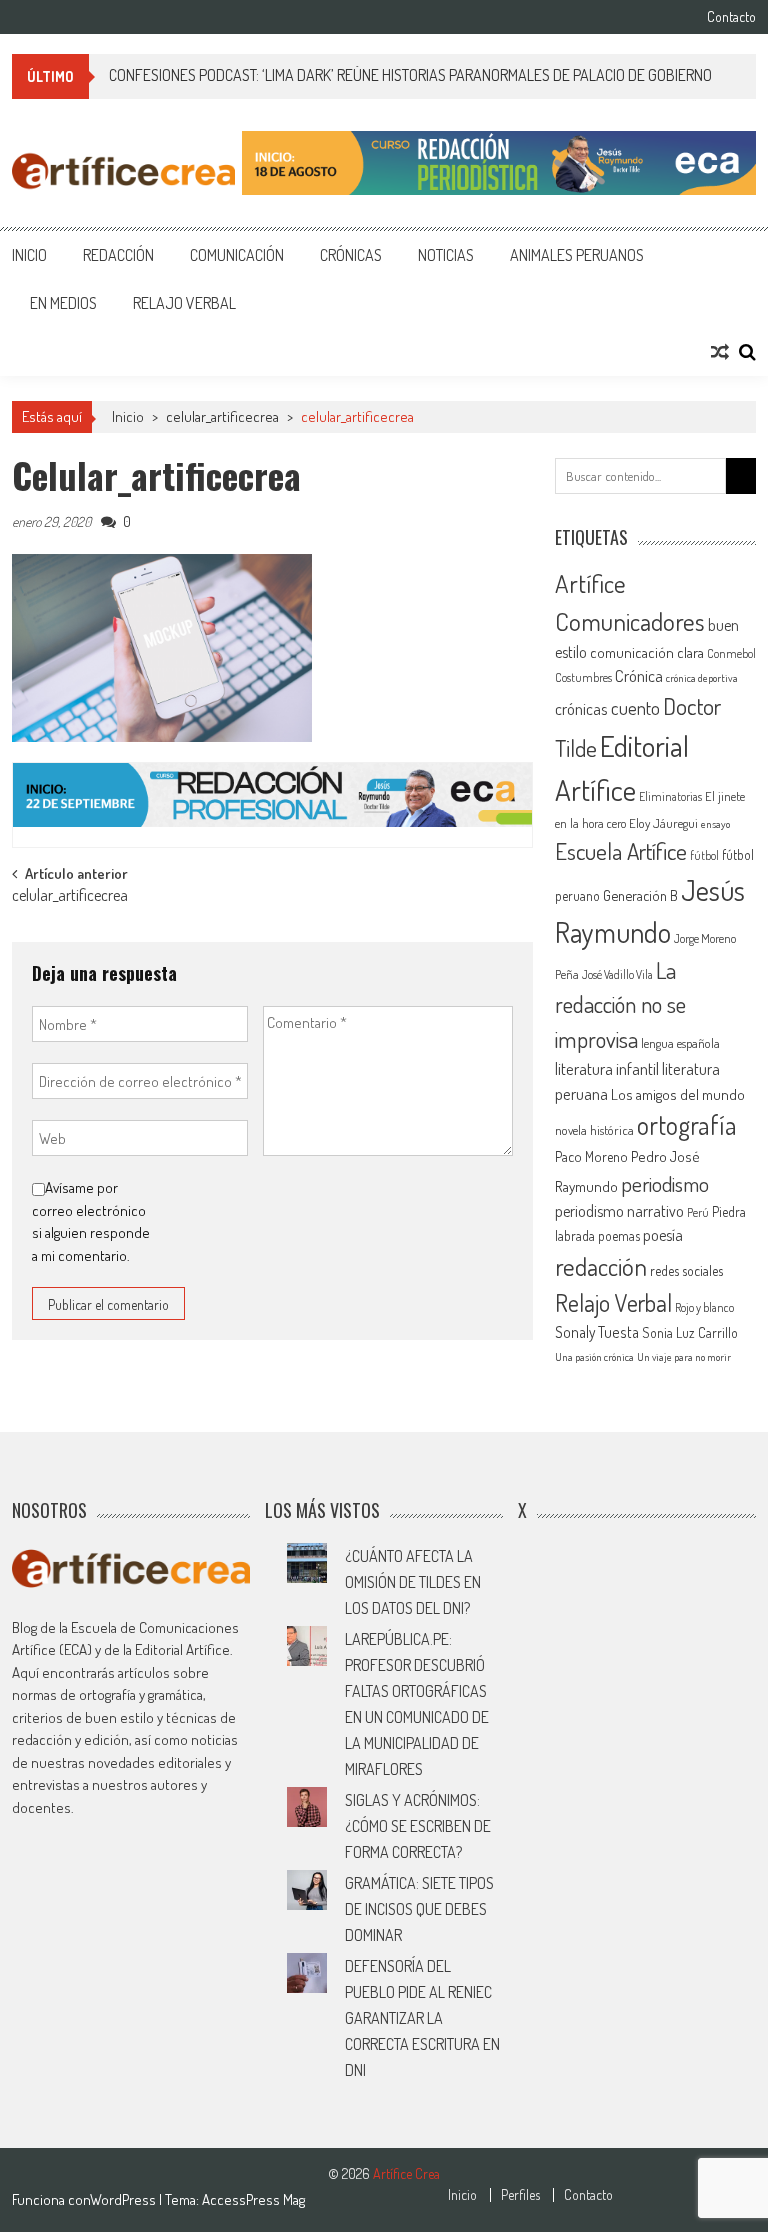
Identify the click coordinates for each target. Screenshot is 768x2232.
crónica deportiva (702, 678)
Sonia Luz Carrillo (690, 1332)
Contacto (731, 17)
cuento (635, 707)
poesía (663, 1235)
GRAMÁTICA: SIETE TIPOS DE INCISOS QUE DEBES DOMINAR (419, 1909)
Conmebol (731, 653)
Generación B (640, 895)
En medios (63, 303)
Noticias (446, 255)
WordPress (124, 2199)
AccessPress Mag (253, 2199)
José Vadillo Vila (617, 974)
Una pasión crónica (594, 1357)
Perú (698, 1212)
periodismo (665, 1183)
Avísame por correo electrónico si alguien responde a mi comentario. (91, 1221)
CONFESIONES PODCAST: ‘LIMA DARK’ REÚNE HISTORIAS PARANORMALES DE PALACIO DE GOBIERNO (410, 75)
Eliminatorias (670, 796)
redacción (601, 1266)
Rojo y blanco (704, 1307)
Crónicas (351, 255)
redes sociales (686, 1270)
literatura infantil (607, 1068)
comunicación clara (647, 652)
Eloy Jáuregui (663, 823)
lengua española (680, 1043)
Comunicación (237, 255)
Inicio (29, 255)
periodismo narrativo (619, 1211)
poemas (619, 1235)
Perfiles (520, 2195)
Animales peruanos (577, 255)
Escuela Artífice (621, 850)
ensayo (715, 824)
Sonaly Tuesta (597, 1332)
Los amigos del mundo (678, 1094)
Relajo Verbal (184, 303)
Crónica (639, 675)
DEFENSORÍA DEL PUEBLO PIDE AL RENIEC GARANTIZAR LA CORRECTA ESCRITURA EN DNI (422, 2018)
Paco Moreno (591, 1156)
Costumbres (583, 677)
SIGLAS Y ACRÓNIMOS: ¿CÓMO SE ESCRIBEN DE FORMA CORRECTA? (418, 1826)
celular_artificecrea (222, 416)
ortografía (687, 1124)
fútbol (704, 855)
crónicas (581, 708)
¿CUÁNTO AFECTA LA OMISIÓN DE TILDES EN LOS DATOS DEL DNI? (413, 1582)
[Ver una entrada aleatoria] (720, 352)
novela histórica (594, 1130)
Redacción (118, 255)
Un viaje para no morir (684, 1357)
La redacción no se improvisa (620, 1004)
